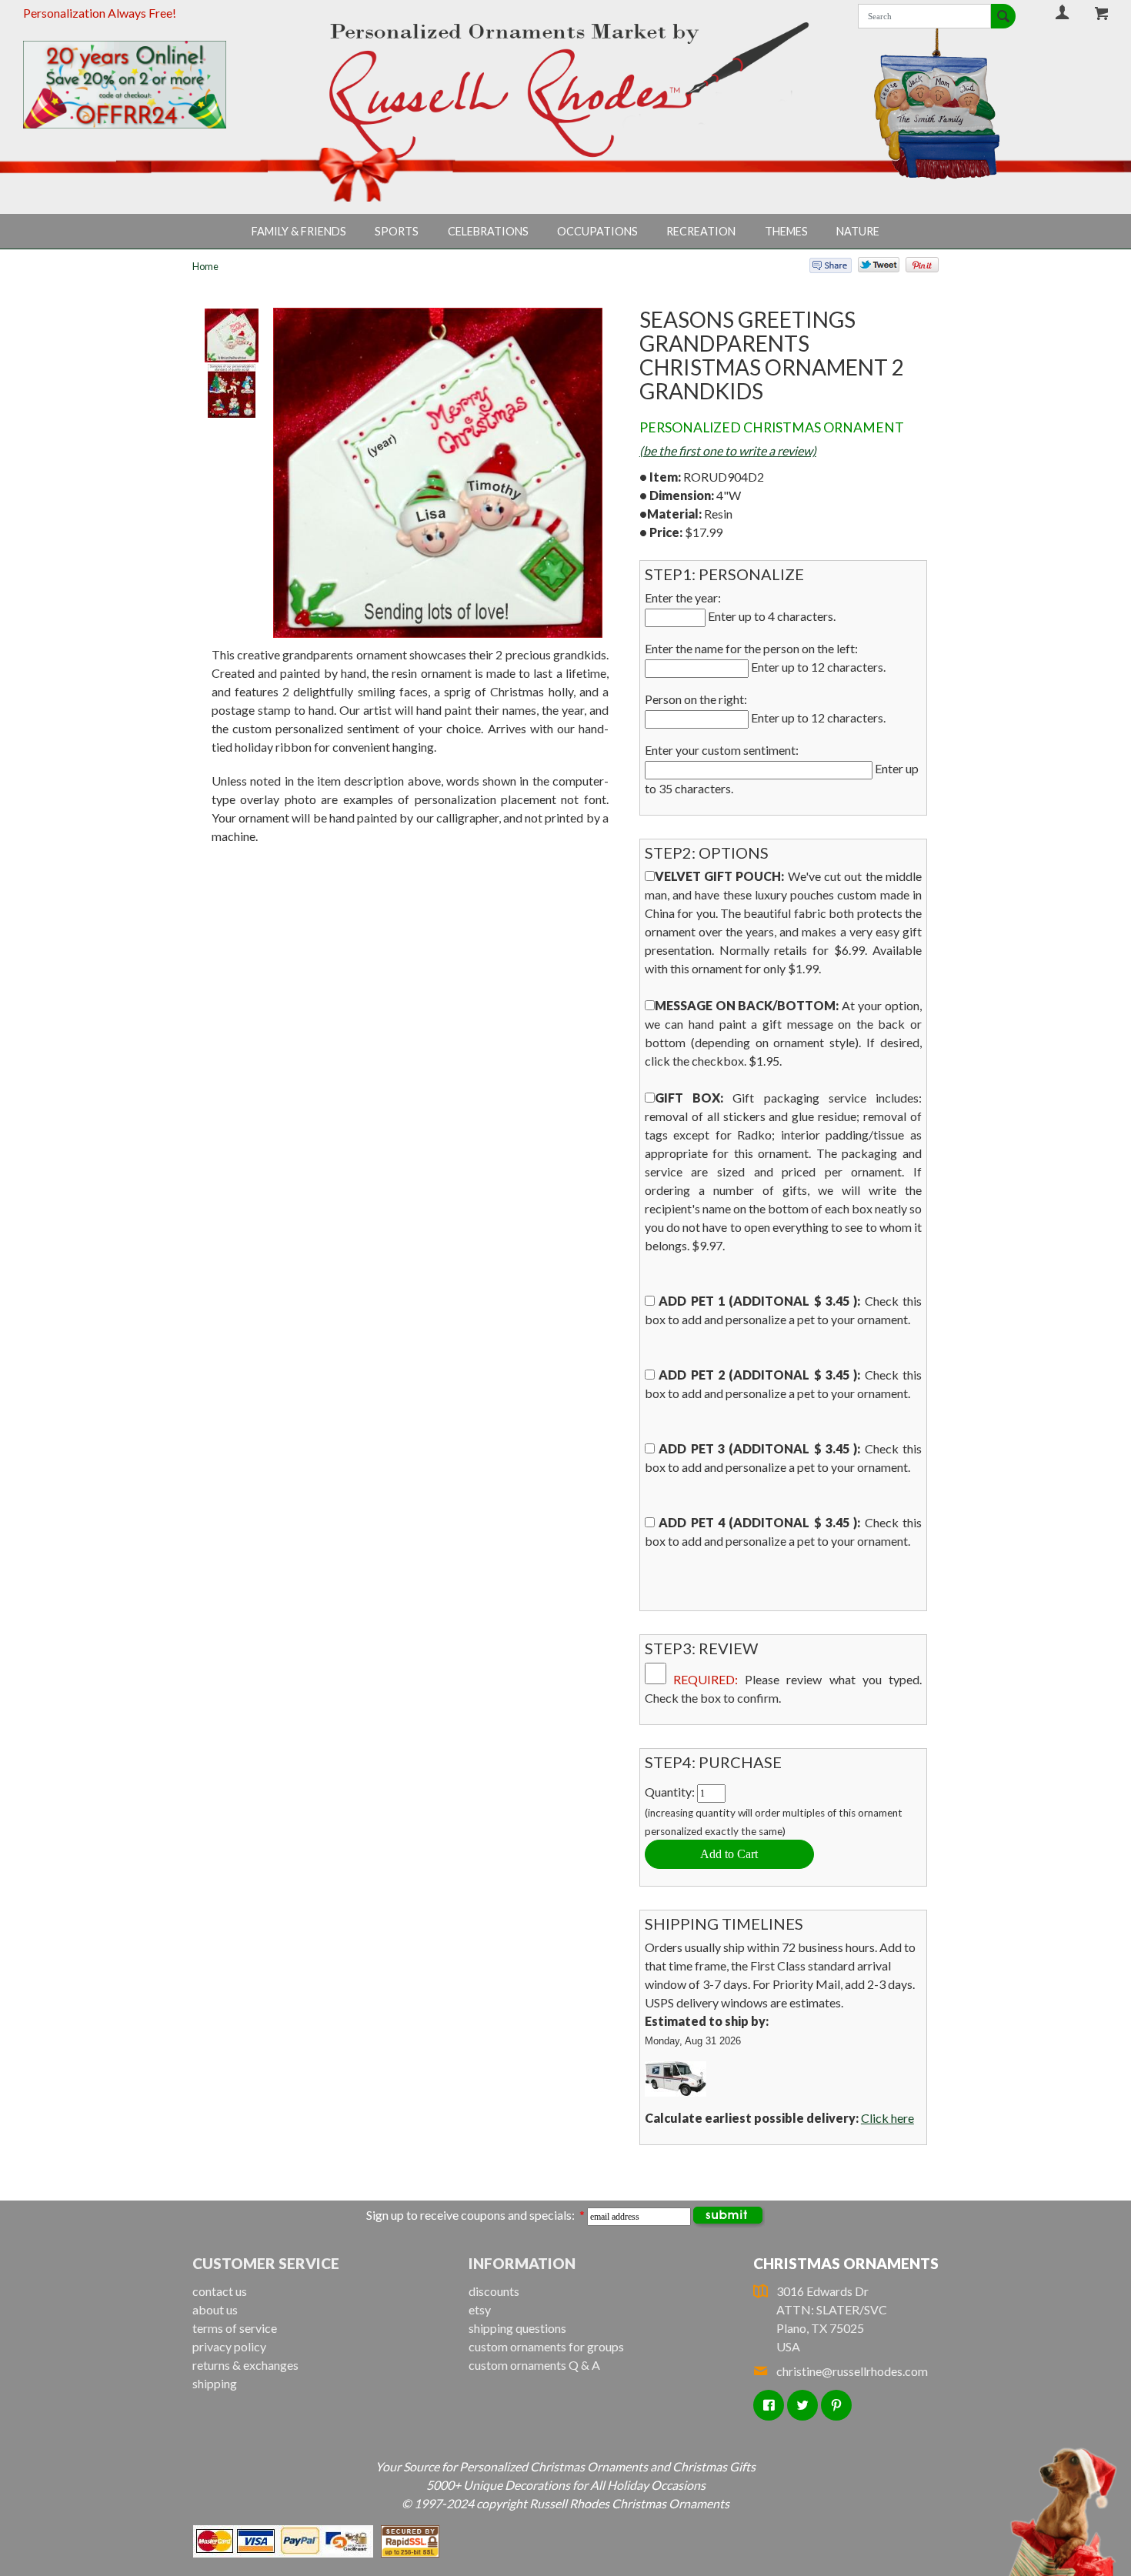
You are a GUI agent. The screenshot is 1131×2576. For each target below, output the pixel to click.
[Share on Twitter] (872, 268)
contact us (220, 2291)
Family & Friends (299, 231)
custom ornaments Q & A (534, 2365)
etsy (480, 2309)
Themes (786, 231)
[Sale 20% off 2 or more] (150, 85)
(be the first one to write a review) (728, 450)
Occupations (597, 231)
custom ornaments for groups (546, 2346)
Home (205, 266)
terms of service (235, 2328)
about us (215, 2309)
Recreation (701, 231)
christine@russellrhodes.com (852, 2371)
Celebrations (488, 231)
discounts (494, 2291)
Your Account (1062, 12)
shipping (215, 2383)
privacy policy (229, 2346)
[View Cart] (1103, 13)
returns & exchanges (245, 2365)
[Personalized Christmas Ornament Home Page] (565, 90)
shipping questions (517, 2328)
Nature (858, 231)
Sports (397, 231)
